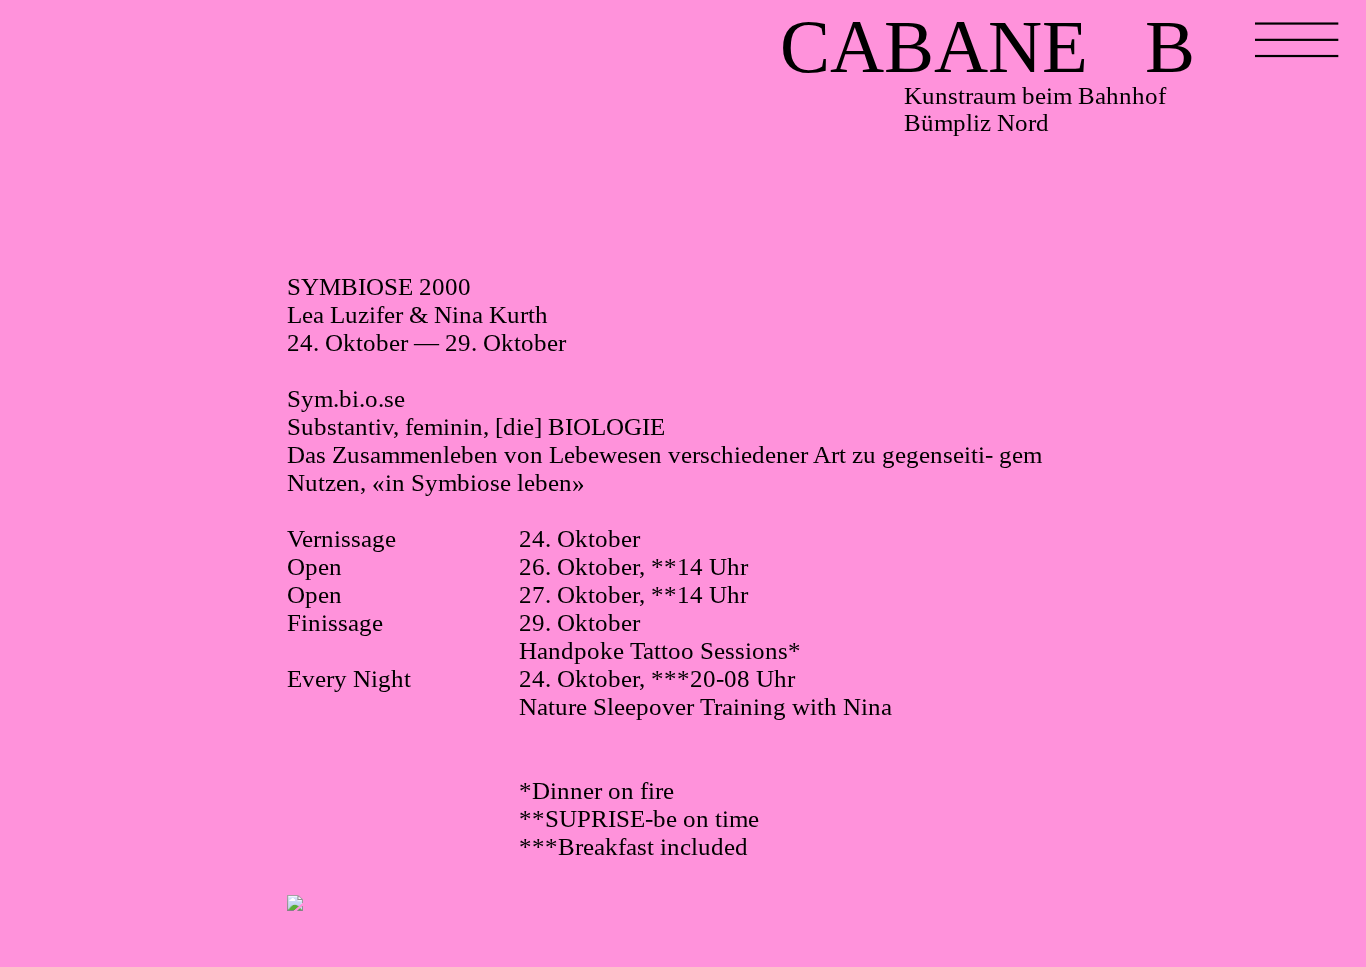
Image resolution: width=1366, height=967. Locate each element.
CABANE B (987, 47)
